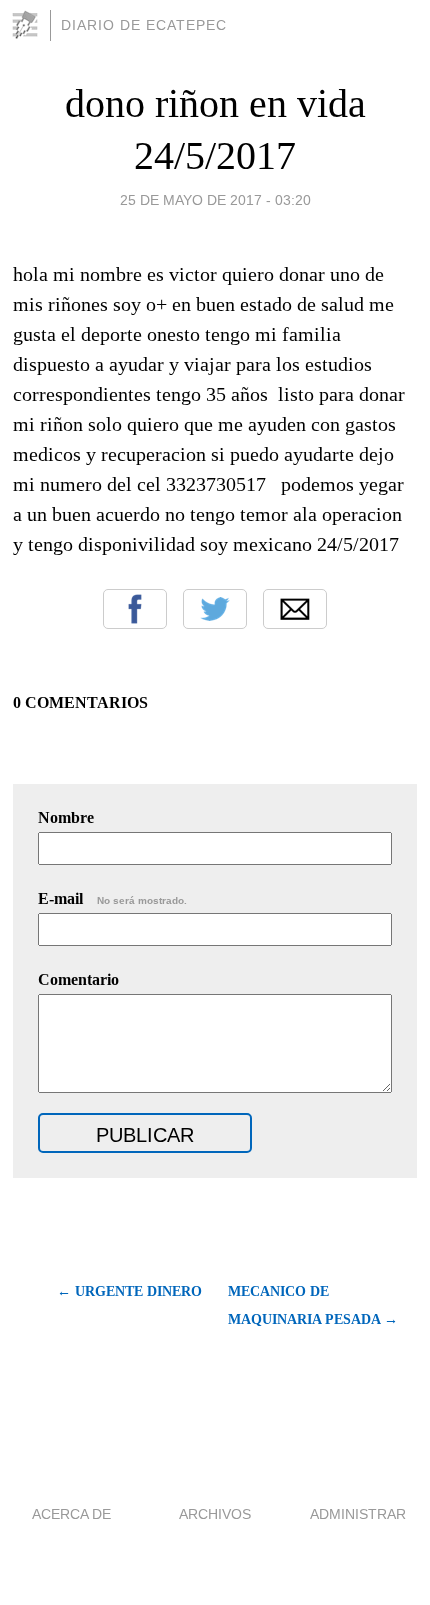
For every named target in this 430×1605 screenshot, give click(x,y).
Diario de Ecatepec (144, 25)
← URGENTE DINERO (129, 1291)
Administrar (358, 1514)
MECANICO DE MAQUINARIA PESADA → (313, 1305)
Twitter (215, 609)
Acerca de (71, 1514)
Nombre (66, 817)
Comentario (78, 979)
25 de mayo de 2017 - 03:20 (215, 200)
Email (295, 609)
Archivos (215, 1514)
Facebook (135, 609)
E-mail (112, 898)
